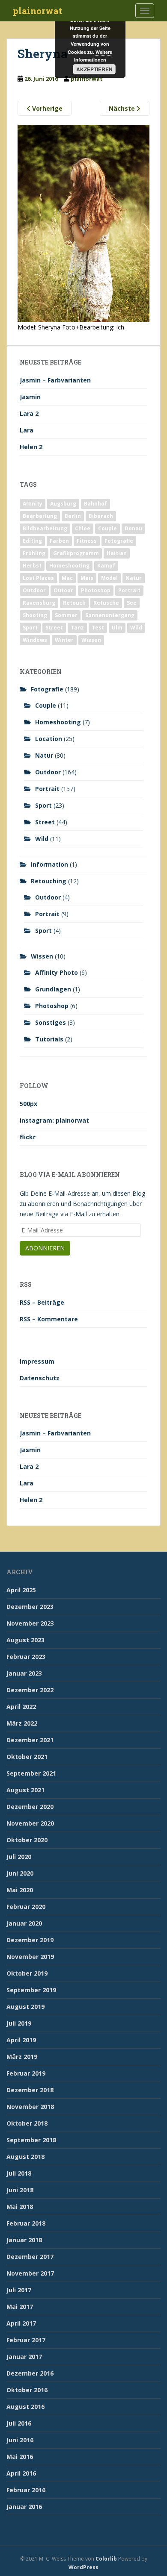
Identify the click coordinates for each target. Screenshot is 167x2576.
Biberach (101, 516)
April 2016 (21, 2473)
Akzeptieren (94, 69)
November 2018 (30, 2107)
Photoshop (96, 590)
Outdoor (34, 590)
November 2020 (30, 1823)
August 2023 (25, 1640)
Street (54, 628)
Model (109, 578)
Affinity (33, 504)
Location (49, 739)
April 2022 (21, 1707)
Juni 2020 (20, 1873)
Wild (136, 628)
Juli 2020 (19, 1857)
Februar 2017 (26, 2340)
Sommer (66, 615)
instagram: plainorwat (54, 1120)
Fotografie (119, 541)
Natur (134, 578)
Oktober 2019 (27, 1973)
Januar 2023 (24, 1673)
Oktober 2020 (27, 1840)
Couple (107, 528)
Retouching (49, 881)
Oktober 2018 (27, 2123)
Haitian (117, 553)
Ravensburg (39, 603)
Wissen (91, 640)
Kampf (106, 566)
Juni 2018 (20, 2190)
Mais (87, 578)
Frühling (34, 553)
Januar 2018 (24, 2240)
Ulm (117, 628)
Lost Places (38, 578)
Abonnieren (45, 1248)
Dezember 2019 (30, 1940)
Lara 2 (29, 413)
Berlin (73, 516)
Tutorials (49, 1039)
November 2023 (30, 1623)
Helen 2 (31, 447)
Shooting (35, 615)
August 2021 (25, 1790)
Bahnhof (95, 504)
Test (98, 628)
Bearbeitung (40, 516)
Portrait (129, 590)
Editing (32, 541)
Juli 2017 (19, 2290)
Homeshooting (69, 566)
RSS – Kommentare (49, 1319)
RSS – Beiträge (42, 1302)
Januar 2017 (24, 2357)
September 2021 (31, 1773)
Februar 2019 (26, 2073)
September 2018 (31, 2140)
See (132, 603)
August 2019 (25, 2007)
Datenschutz (40, 1378)
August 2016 (25, 2407)
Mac (67, 578)
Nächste (123, 108)
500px (28, 1104)
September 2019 (31, 1990)
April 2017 (21, 2323)
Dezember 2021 (30, 1740)
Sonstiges (51, 1022)
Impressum (37, 1361)
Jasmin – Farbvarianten (55, 380)
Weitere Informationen (93, 56)
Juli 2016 (19, 2423)
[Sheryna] (83, 223)
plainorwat (37, 11)
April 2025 (21, 1590)
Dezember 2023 (30, 1607)
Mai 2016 (20, 2457)
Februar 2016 (26, 2490)
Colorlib (106, 2559)
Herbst (32, 566)
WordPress (83, 2567)
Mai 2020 (20, 1890)
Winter (64, 640)
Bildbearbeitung (45, 528)
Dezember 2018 (30, 2090)
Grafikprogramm (76, 553)
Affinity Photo (57, 972)
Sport (30, 628)
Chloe (83, 528)
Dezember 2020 (30, 1807)
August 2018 (25, 2157)
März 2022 (22, 1723)
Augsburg (63, 504)
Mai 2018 (20, 2207)
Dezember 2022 (30, 1690)
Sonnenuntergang (110, 615)
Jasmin (30, 397)
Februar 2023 (26, 1657)
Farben (59, 541)
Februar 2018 (26, 2223)
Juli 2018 (19, 2173)
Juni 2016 (20, 2440)
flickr (28, 1137)
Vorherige (46, 108)
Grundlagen (53, 989)
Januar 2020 (24, 1923)
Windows (35, 640)
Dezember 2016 (30, 2373)
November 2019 (30, 1957)
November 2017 (30, 2273)
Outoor (63, 590)
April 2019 (21, 2040)
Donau (133, 528)
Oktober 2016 (27, 2390)
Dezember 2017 (30, 2257)
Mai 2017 (20, 2307)
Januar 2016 (24, 2507)
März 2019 (22, 2057)
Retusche (106, 603)
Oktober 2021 (27, 1757)
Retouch (74, 603)
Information (49, 864)
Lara (27, 430)
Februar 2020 (26, 1907)
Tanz (77, 628)
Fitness (87, 541)
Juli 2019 (19, 2023)
